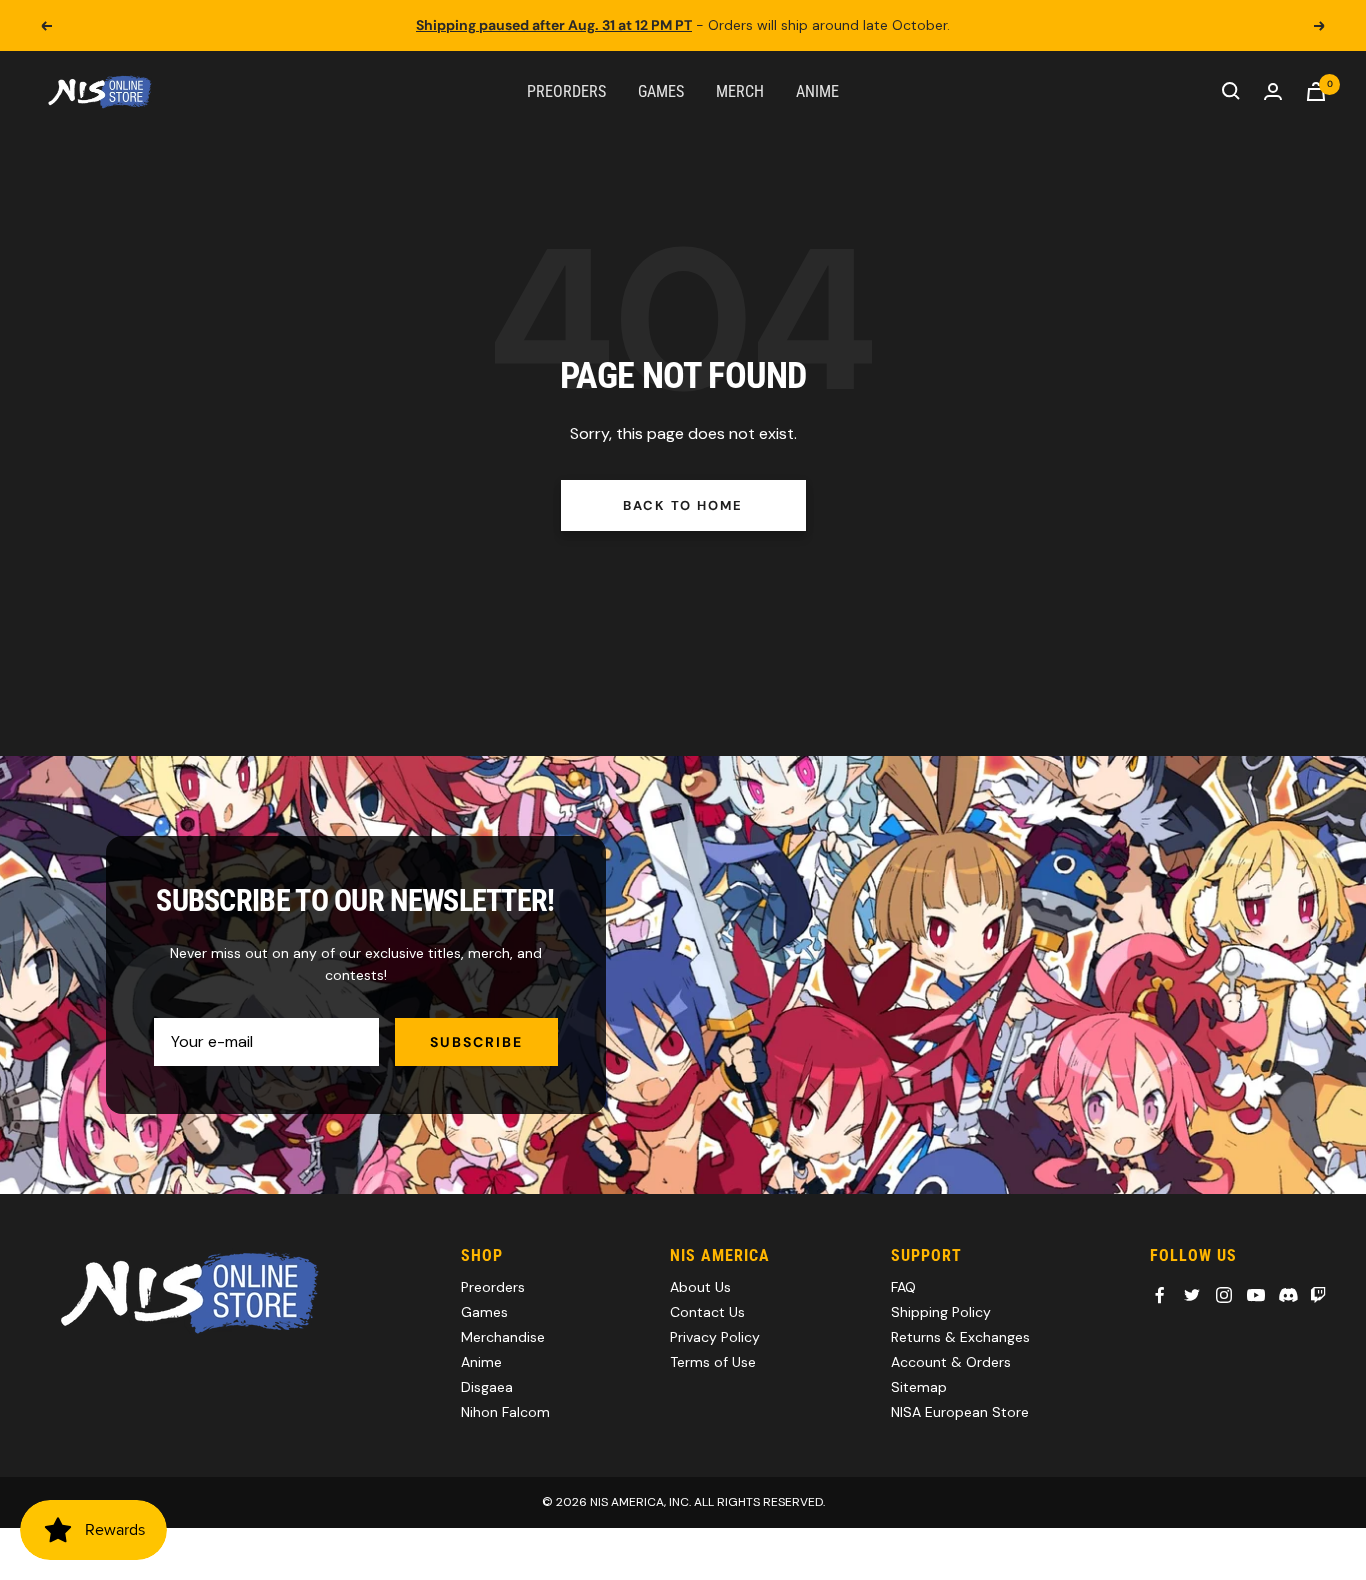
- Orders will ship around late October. (683, 25)
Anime (817, 90)
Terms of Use (713, 1362)
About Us (700, 1287)
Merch (740, 90)
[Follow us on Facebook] (1160, 1295)
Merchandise (503, 1337)
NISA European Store (960, 1412)
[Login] (1273, 91)
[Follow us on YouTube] (1256, 1295)
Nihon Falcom (505, 1412)
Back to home (683, 505)
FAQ (903, 1287)
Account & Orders (951, 1362)
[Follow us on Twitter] (1192, 1295)
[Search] (1231, 91)
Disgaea (487, 1387)
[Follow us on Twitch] (1318, 1295)
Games (661, 90)
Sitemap (919, 1387)
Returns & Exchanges (960, 1337)
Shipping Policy (941, 1312)
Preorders (566, 90)
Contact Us (707, 1312)
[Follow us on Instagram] (1224, 1295)
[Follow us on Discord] (1288, 1295)
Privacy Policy (715, 1337)
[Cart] (1316, 91)
